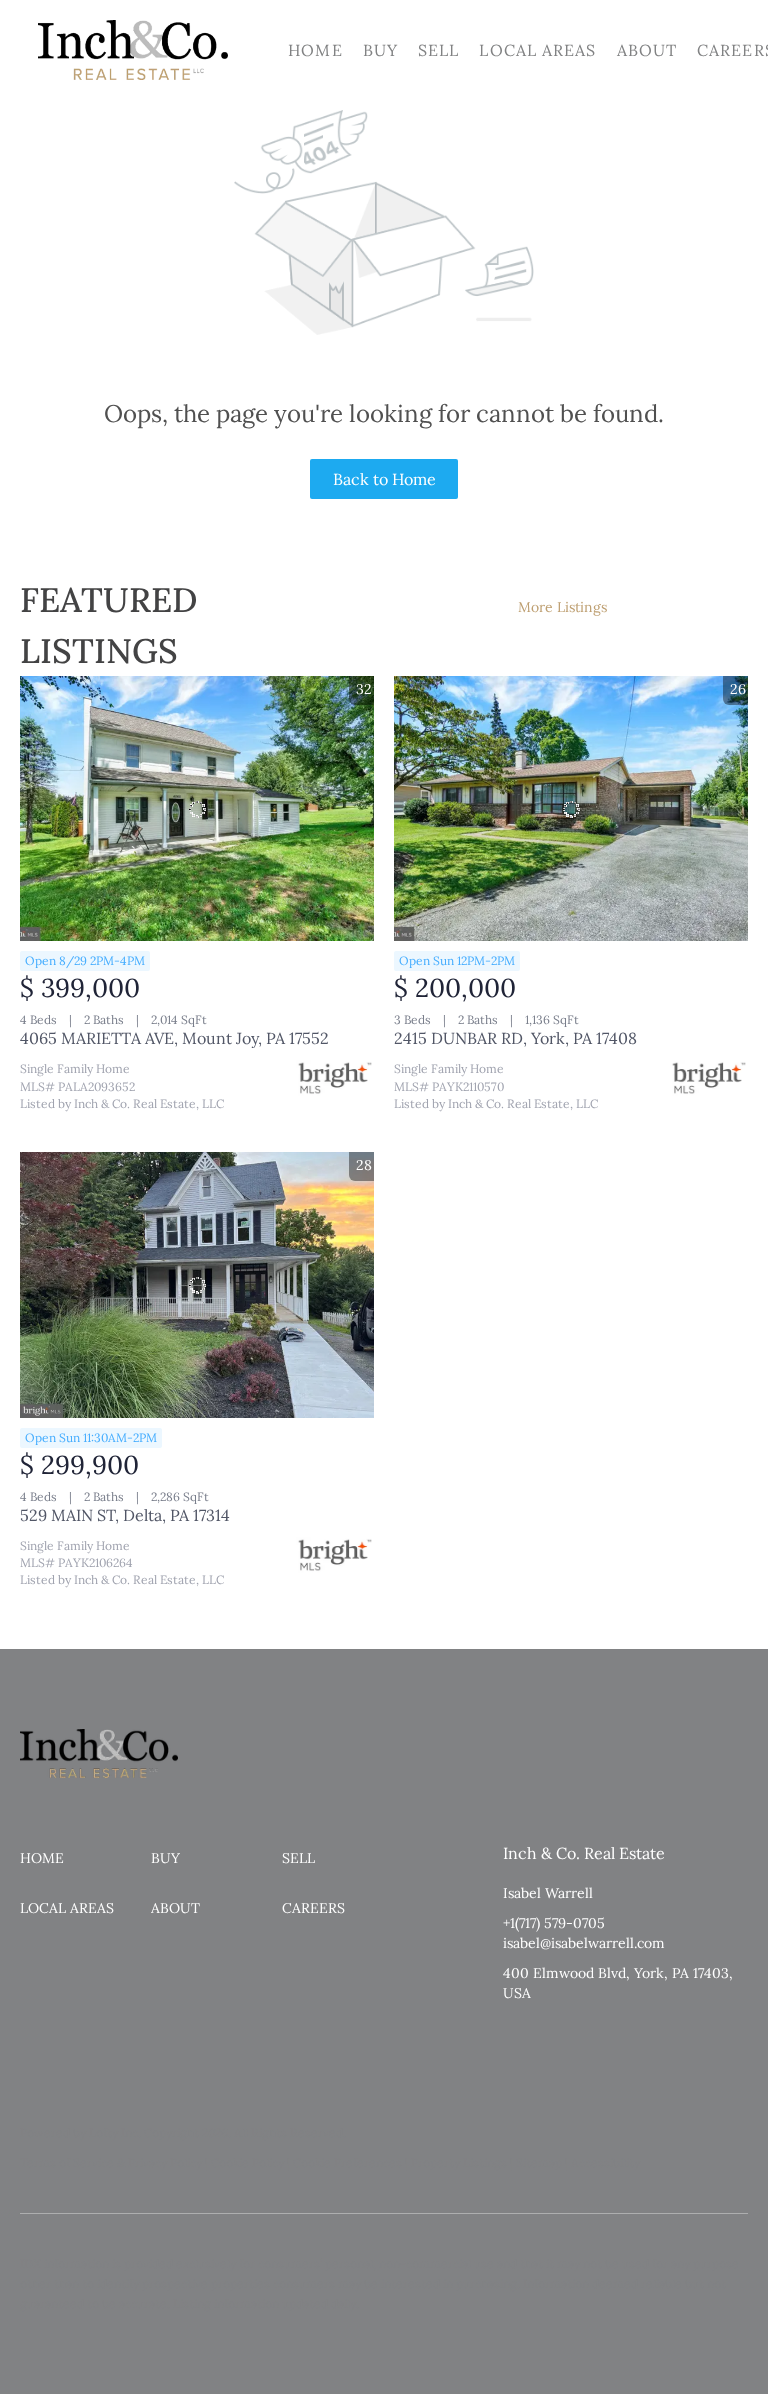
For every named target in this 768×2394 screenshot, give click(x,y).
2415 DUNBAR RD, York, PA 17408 (515, 1038)
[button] (133, 50)
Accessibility (605, 2162)
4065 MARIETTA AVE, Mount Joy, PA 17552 (174, 1038)
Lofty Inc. (115, 2132)
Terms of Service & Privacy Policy (111, 2162)
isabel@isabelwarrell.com (584, 1943)
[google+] (638, 2038)
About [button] (647, 50)
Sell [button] (438, 50)
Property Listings (459, 2162)
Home (315, 50)
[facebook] (518, 2038)
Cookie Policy (247, 2162)
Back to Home (384, 479)
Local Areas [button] (537, 50)
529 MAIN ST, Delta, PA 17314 (125, 1515)
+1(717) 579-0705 (554, 1923)
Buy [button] (380, 50)
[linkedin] (558, 2038)
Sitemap (539, 2162)
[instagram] (598, 2038)
